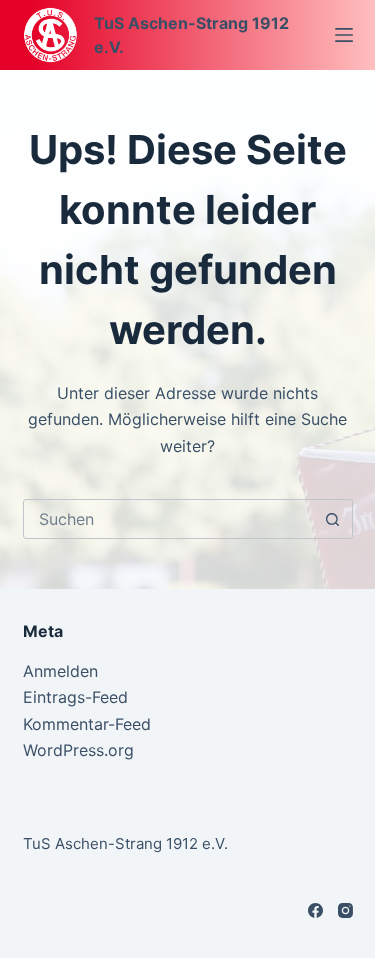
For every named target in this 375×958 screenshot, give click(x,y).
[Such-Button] (333, 519)
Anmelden (60, 671)
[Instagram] (345, 910)
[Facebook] (315, 910)
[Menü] (344, 35)
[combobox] (169, 519)
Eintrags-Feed (75, 697)
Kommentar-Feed (87, 724)
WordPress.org (78, 750)
